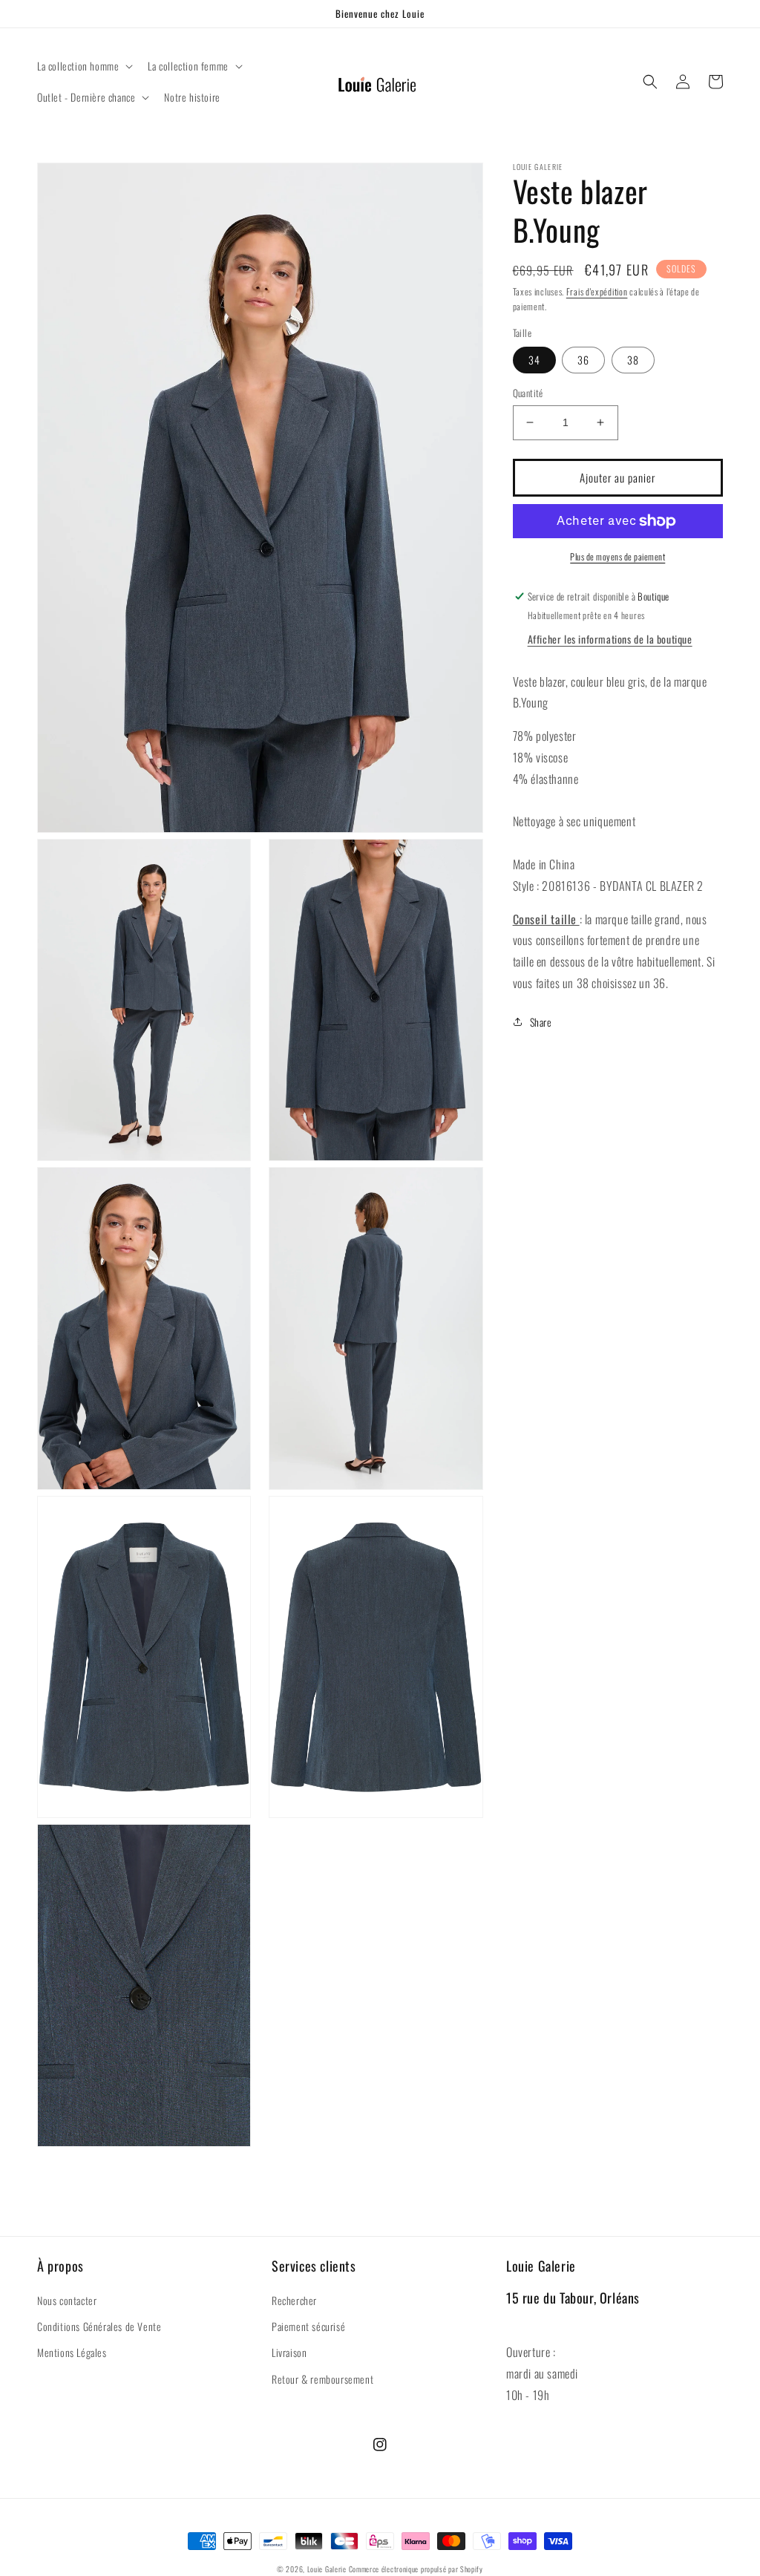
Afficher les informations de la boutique (610, 639)
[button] (83, 66)
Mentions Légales (72, 2352)
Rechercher (294, 2300)
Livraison (289, 2352)
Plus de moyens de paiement (617, 556)
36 (583, 360)
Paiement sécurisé (308, 2326)
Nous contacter (67, 2300)
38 (633, 360)
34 (534, 360)
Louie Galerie (327, 2569)
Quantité (528, 393)
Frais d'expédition (597, 291)
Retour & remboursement (322, 2379)
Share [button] (541, 1022)
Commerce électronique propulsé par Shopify (416, 2569)
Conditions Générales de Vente (99, 2326)
